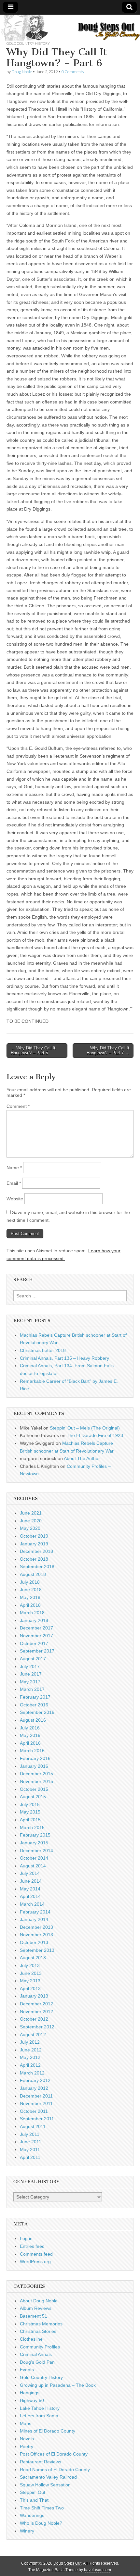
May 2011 (30, 2149)
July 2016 (30, 1728)
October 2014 (34, 1858)
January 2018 (34, 1620)
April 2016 (30, 1743)
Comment (18, 1106)
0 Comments (73, 72)
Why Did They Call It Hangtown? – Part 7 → (108, 1051)
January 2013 (34, 1996)
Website (15, 1199)
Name (14, 1168)
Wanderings (32, 2515)
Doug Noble (22, 72)
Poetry (27, 2446)
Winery (27, 2531)
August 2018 (33, 1574)
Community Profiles (40, 2347)
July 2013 (30, 1965)
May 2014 (30, 1889)
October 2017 (34, 1643)
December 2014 (36, 1851)
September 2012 (37, 2027)
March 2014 (32, 1904)
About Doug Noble (39, 2301)
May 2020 (30, 1528)
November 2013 (36, 1935)
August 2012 (33, 2035)
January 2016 (34, 1766)
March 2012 (32, 2073)
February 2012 (35, 2080)
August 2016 (33, 1720)
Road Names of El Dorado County (55, 2470)
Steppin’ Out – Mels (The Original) (85, 1428)
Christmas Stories (38, 2331)
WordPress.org (35, 2261)
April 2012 (30, 2065)
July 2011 (30, 2134)
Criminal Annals (36, 2354)
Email (14, 1183)
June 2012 (31, 2050)
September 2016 (37, 1712)
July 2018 (30, 1582)
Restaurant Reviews (41, 2462)
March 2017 (32, 1689)
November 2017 (36, 1636)
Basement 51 (34, 2316)
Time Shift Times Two (42, 2508)
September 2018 (37, 1567)
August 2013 (33, 1958)
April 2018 (30, 1605)
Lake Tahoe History (40, 2408)
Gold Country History (28, 43)
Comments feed (36, 2254)
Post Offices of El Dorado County (54, 2454)
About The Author (82, 1458)
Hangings (30, 2393)
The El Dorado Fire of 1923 (95, 1435)
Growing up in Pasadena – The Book (58, 2385)
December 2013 (36, 1927)
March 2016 (32, 1751)
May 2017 (30, 1682)
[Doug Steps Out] (70, 28)
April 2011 (30, 2157)
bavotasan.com (98, 2570)
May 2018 (30, 1597)
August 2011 (33, 2126)
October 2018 (34, 1559)
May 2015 (30, 1812)
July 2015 (30, 1804)
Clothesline (31, 2339)
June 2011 (31, 2142)
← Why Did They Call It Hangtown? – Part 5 (33, 1051)
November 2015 (36, 1781)
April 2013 (30, 1988)
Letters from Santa (39, 2416)
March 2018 (32, 1613)
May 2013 (30, 1981)
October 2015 (34, 1789)
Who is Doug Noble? (41, 2523)
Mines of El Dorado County (48, 2431)
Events (27, 2370)
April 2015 (30, 1820)
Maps (26, 2423)
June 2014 (31, 1881)
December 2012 (36, 2004)
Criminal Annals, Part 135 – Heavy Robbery (64, 1358)
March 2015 (32, 1827)
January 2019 (34, 1544)
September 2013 (37, 1950)
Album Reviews (36, 2308)
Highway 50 (32, 2400)
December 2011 (36, 2096)
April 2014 (30, 1896)
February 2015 (35, 1835)
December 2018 (36, 1551)
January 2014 (34, 1919)
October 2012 (34, 2019)
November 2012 (36, 2012)
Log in (26, 2238)
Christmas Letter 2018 (43, 1350)
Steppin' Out (33, 2492)
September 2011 (37, 2119)
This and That (34, 2500)
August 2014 (33, 1866)
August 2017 (33, 1659)
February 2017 (35, 1697)
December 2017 (36, 1628)
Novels (27, 2439)
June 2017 (31, 1674)
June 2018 (31, 1590)
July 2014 (30, 1873)
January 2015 (34, 1843)
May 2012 (30, 2057)
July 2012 (30, 2042)
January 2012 (34, 2088)
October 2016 (34, 1705)
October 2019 (34, 1536)
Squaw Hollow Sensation (45, 2485)
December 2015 (36, 1774)
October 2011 (34, 2111)
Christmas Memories (41, 2324)
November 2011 (36, 2103)
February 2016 (35, 1758)
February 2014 (35, 1912)
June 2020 (31, 1521)
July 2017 (30, 1666)
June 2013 (31, 1973)
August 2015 (33, 1797)
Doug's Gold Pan (37, 2362)
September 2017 (37, 1651)
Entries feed (32, 2246)
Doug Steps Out (67, 2563)
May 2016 (30, 1735)
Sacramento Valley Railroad (48, 2477)
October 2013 (34, 1942)
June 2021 (31, 1513)
